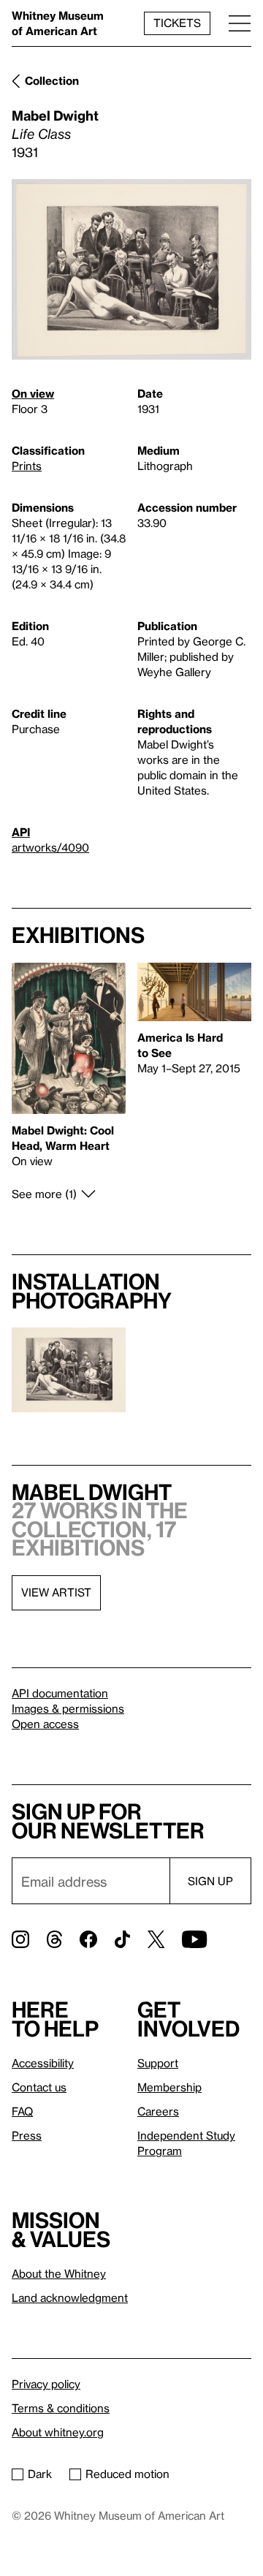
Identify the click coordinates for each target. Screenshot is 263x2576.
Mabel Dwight (55, 115)
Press (27, 2135)
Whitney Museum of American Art (58, 23)
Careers (158, 2111)
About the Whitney (59, 2273)
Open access (45, 1724)
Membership (169, 2087)
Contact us (39, 2087)
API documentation (60, 1693)
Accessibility (43, 2063)
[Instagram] (20, 1939)
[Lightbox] (131, 270)
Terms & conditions (61, 2408)
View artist (56, 1592)
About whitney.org (58, 2432)
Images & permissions (68, 1708)
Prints (27, 466)
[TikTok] (122, 1939)
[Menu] (240, 23)
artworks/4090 (50, 847)
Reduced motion (127, 2474)
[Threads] (54, 1939)
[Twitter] (156, 1939)
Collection (52, 80)
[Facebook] (88, 1939)
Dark (40, 2474)
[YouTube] (194, 1939)
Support (158, 2063)
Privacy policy (46, 2384)
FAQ (22, 2111)
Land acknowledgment (70, 2297)
